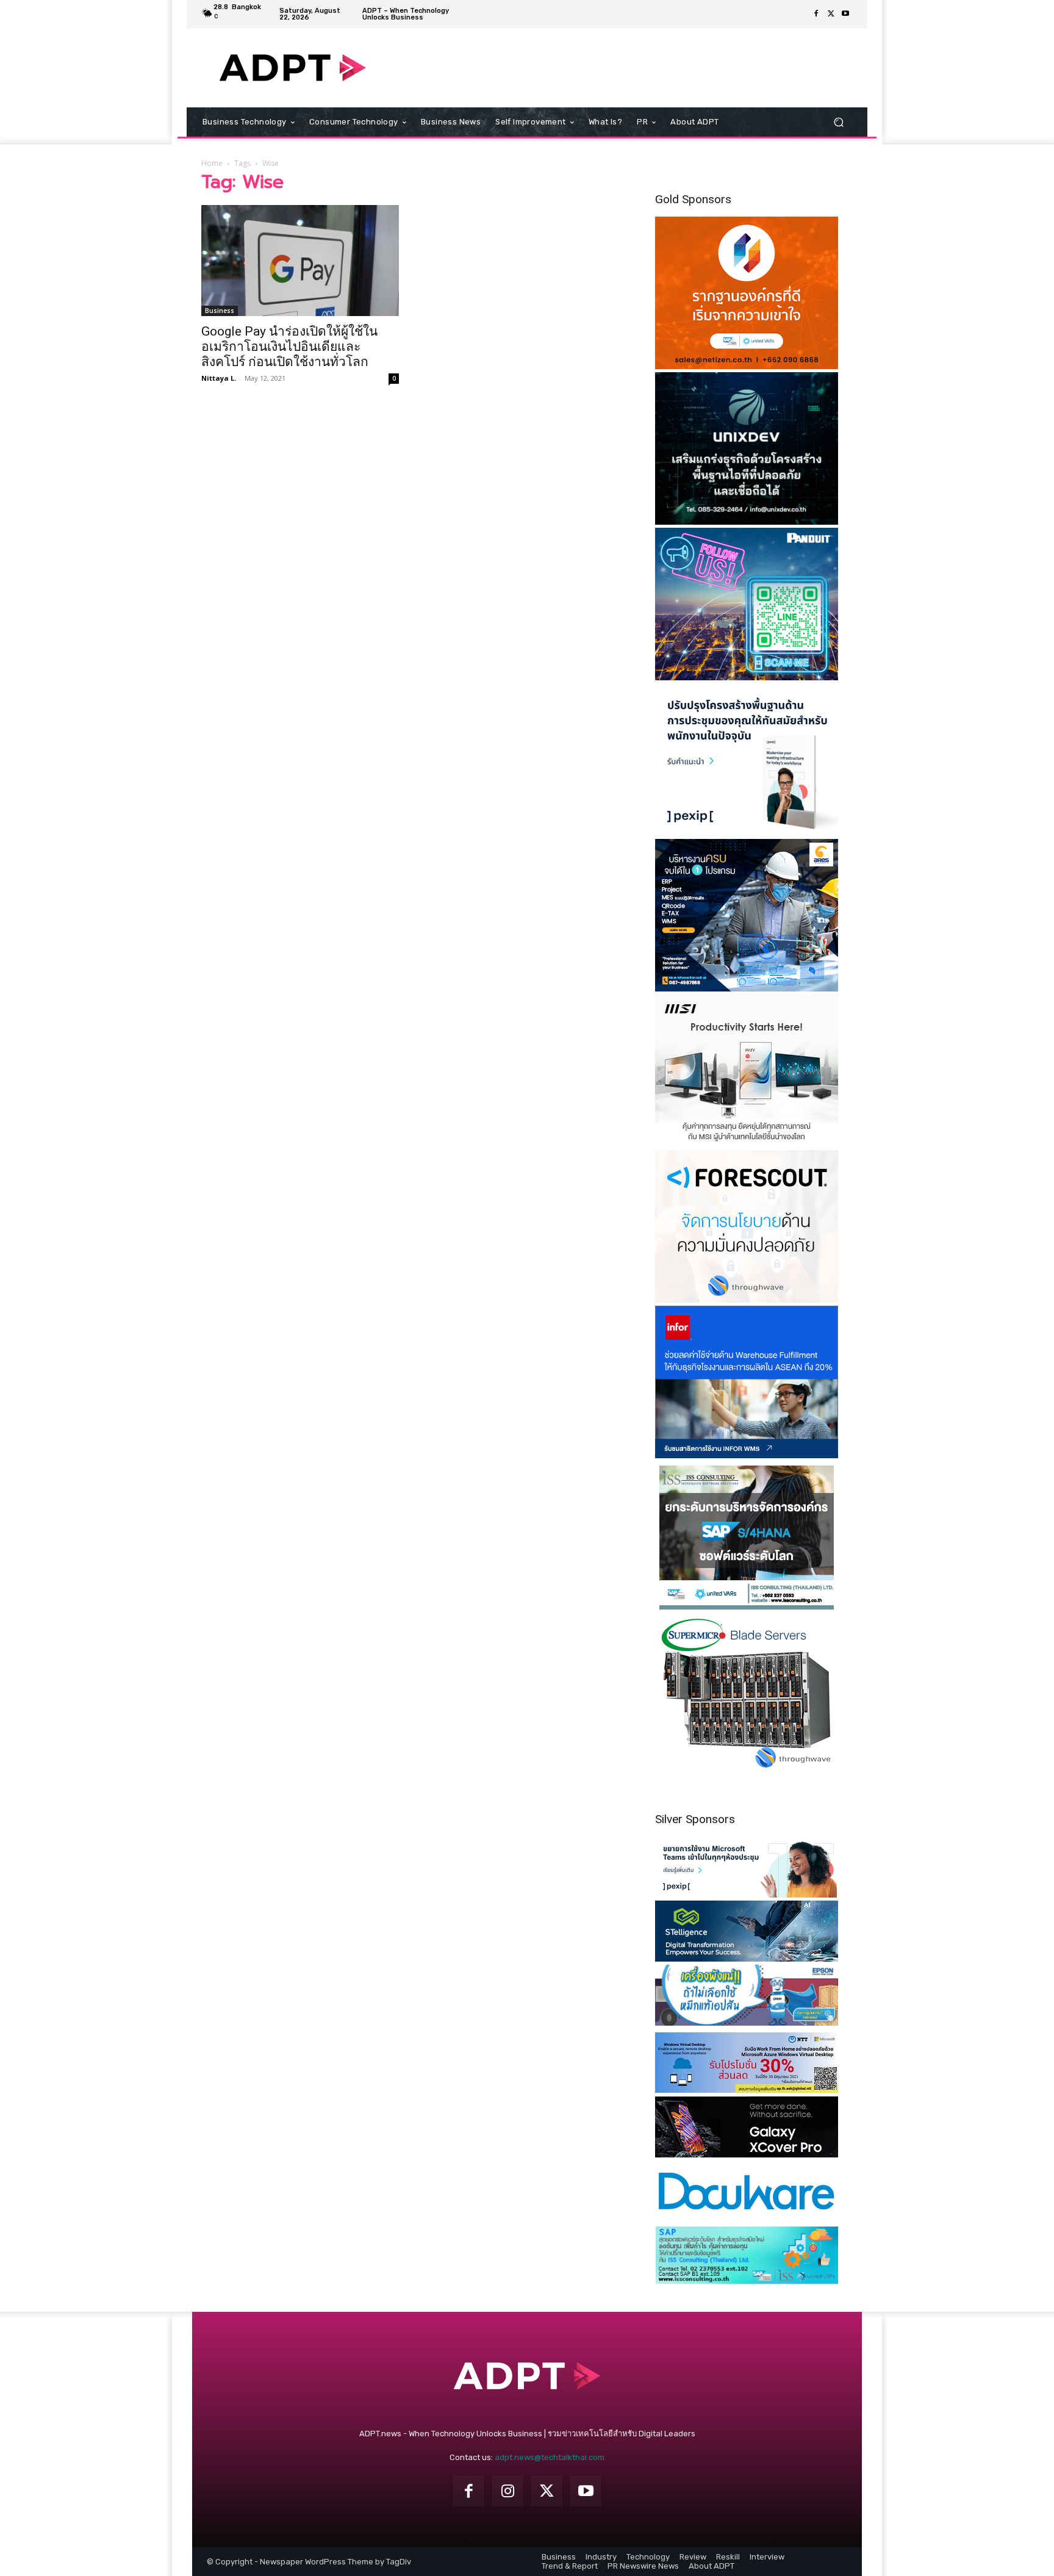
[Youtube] (845, 14)
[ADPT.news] (292, 68)
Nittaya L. (219, 378)
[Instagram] (507, 2491)
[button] (838, 122)
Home (212, 163)
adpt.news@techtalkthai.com (550, 2457)
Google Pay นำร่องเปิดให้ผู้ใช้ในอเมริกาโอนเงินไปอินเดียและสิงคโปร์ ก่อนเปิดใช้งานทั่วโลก (289, 347)
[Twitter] (831, 14)
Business (220, 311)
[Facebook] (816, 14)
